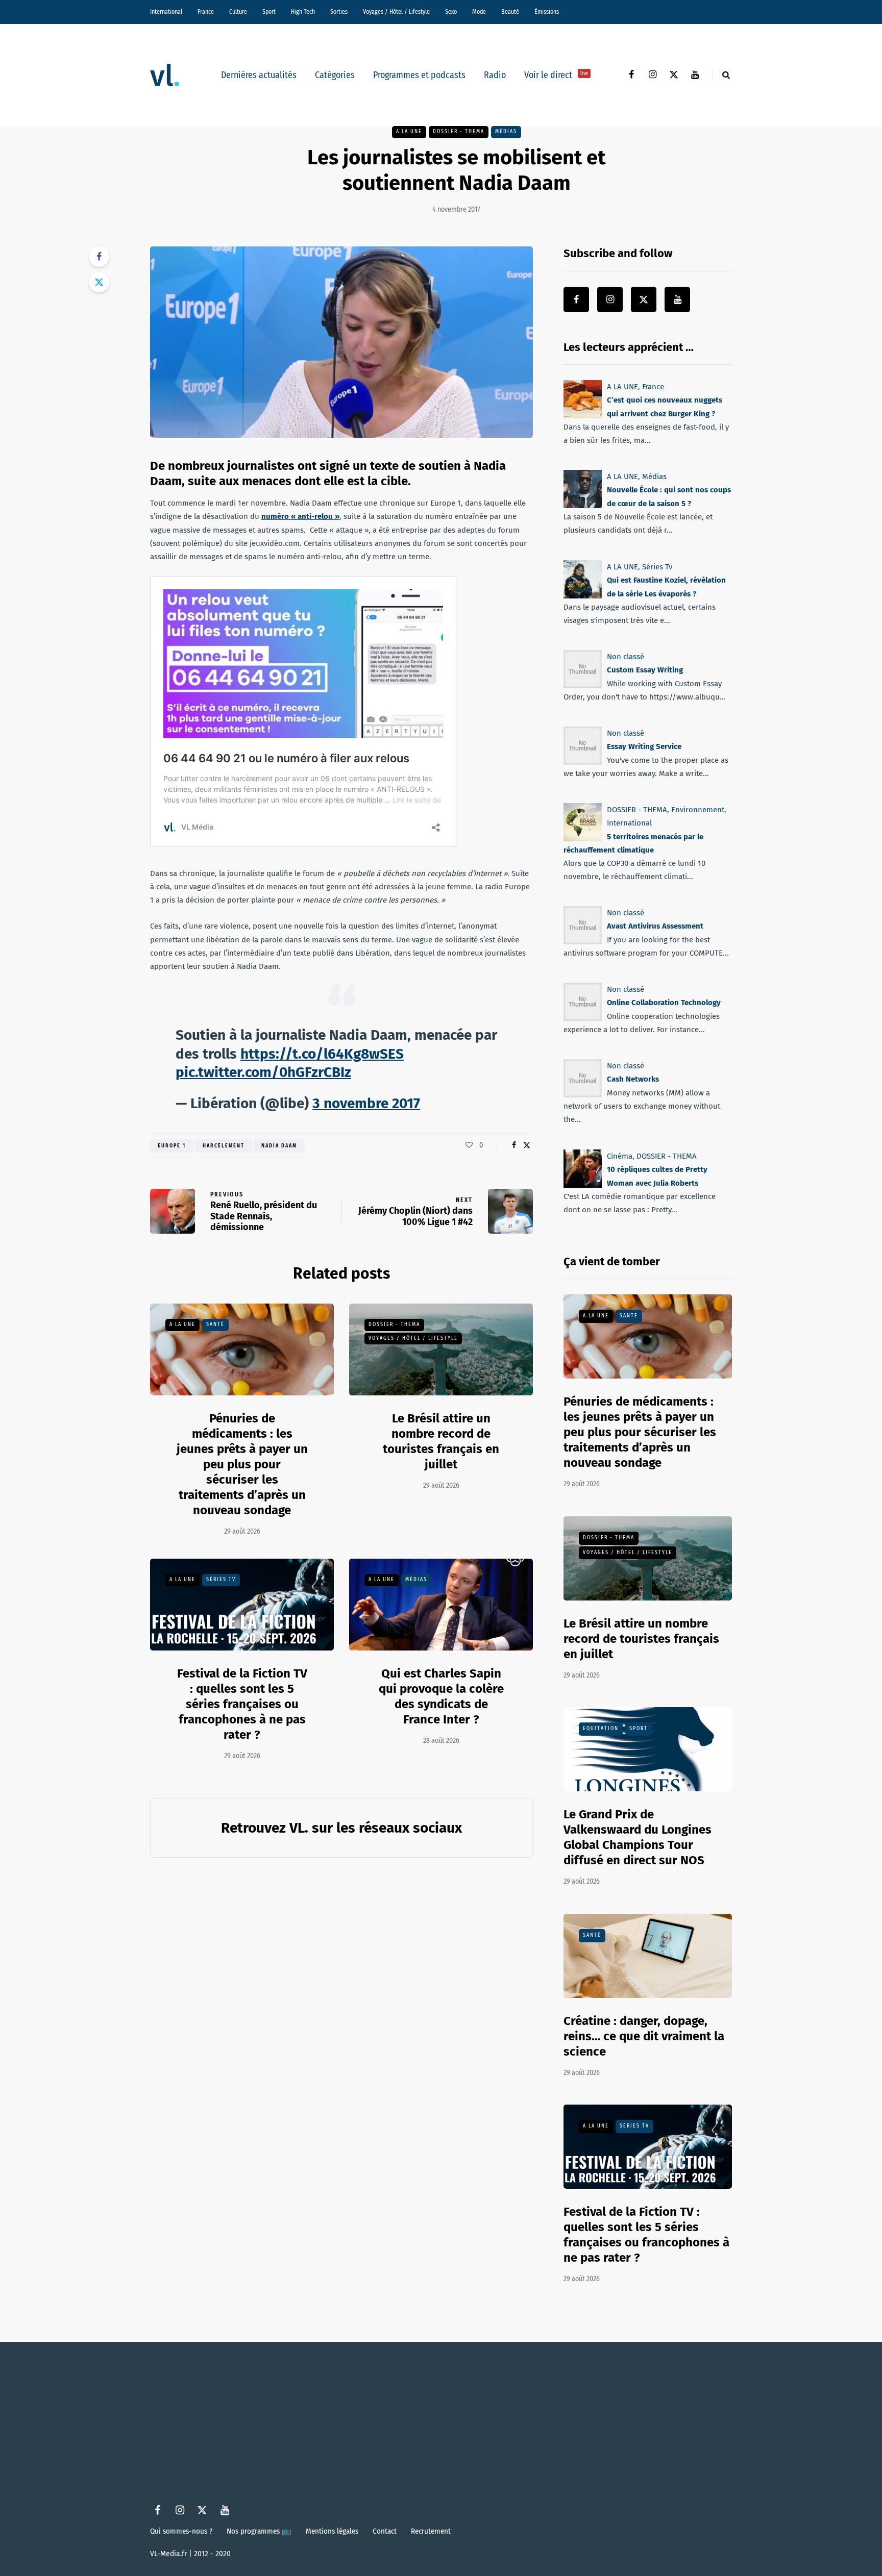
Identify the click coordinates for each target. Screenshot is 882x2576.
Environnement (698, 810)
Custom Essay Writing (645, 670)
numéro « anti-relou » (300, 516)
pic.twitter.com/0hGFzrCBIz (263, 1072)
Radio (495, 75)
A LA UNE (409, 132)
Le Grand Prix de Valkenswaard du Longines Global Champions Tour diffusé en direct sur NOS (638, 1837)
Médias (506, 132)
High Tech (303, 12)
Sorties (339, 12)
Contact (385, 2531)
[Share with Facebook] (99, 257)
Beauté (510, 12)
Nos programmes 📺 (259, 2531)
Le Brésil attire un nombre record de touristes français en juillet (441, 1441)
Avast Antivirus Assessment (655, 927)
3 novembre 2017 (366, 1103)
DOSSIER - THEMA (459, 132)
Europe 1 (172, 1146)
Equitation (601, 1729)
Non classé (626, 657)
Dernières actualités (259, 75)
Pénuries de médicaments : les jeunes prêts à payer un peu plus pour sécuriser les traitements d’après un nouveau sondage (242, 1464)
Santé (215, 1324)
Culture (238, 12)
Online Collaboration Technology (664, 1003)
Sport (269, 12)
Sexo (451, 12)
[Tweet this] (99, 282)
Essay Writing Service (644, 746)
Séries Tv (221, 1580)
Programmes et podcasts (419, 75)
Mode (479, 12)
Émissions (547, 12)
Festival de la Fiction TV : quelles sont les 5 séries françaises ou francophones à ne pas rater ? (242, 1704)
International (166, 12)
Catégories (335, 75)
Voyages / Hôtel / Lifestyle (396, 12)
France (206, 12)
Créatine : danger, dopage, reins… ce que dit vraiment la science (644, 2036)
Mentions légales (332, 2531)
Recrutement (431, 2531)
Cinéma (620, 1156)
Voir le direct (556, 75)
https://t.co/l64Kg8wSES (322, 1054)
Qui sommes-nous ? (181, 2531)
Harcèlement (224, 1146)
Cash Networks (633, 1080)
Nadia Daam (279, 1146)
